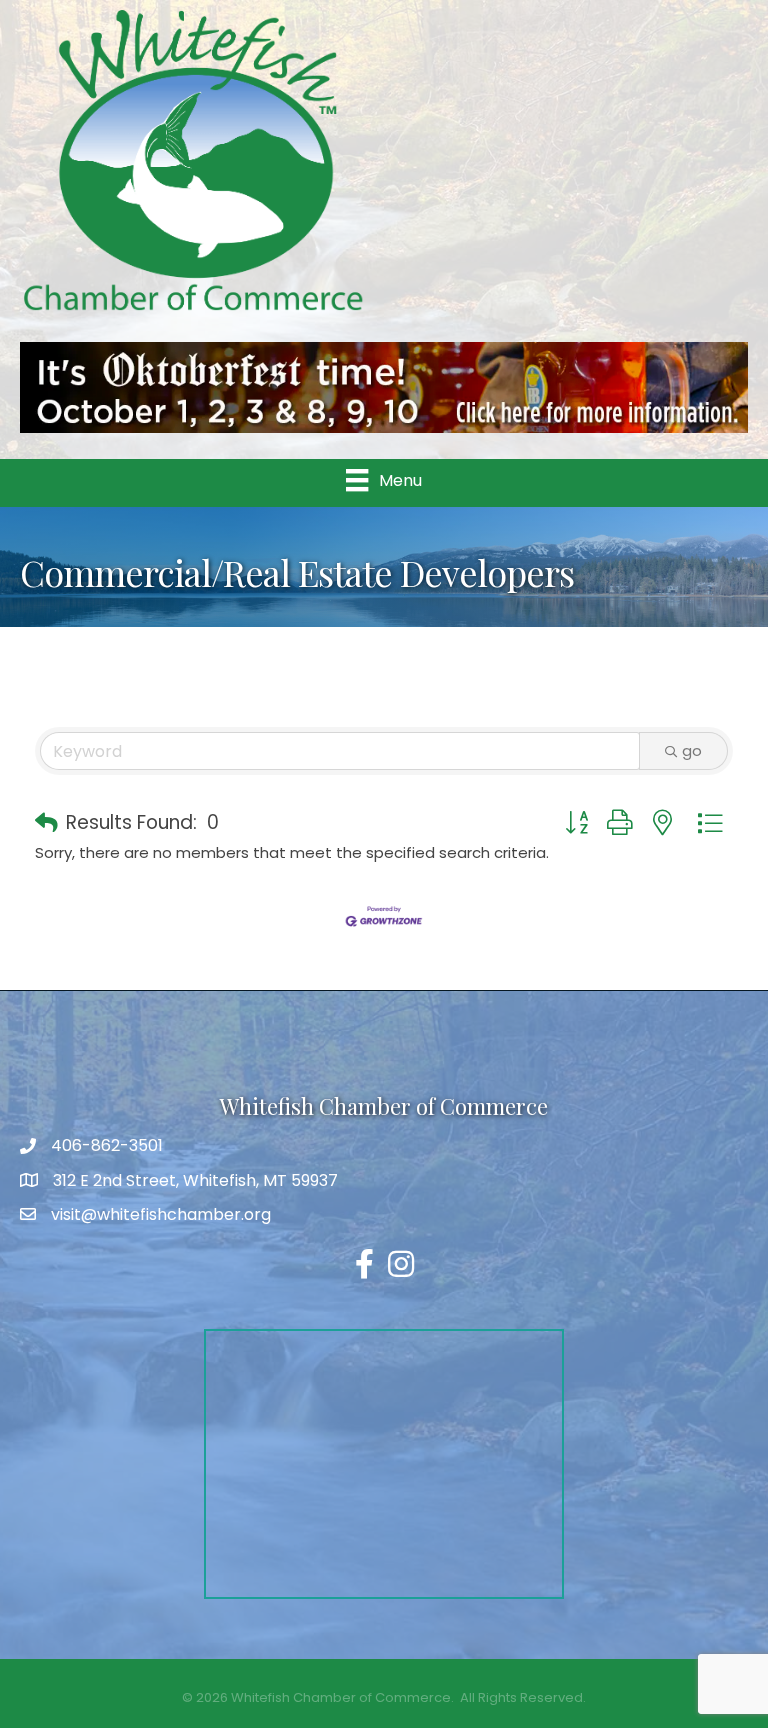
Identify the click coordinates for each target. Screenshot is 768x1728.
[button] (46, 824)
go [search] (692, 750)
